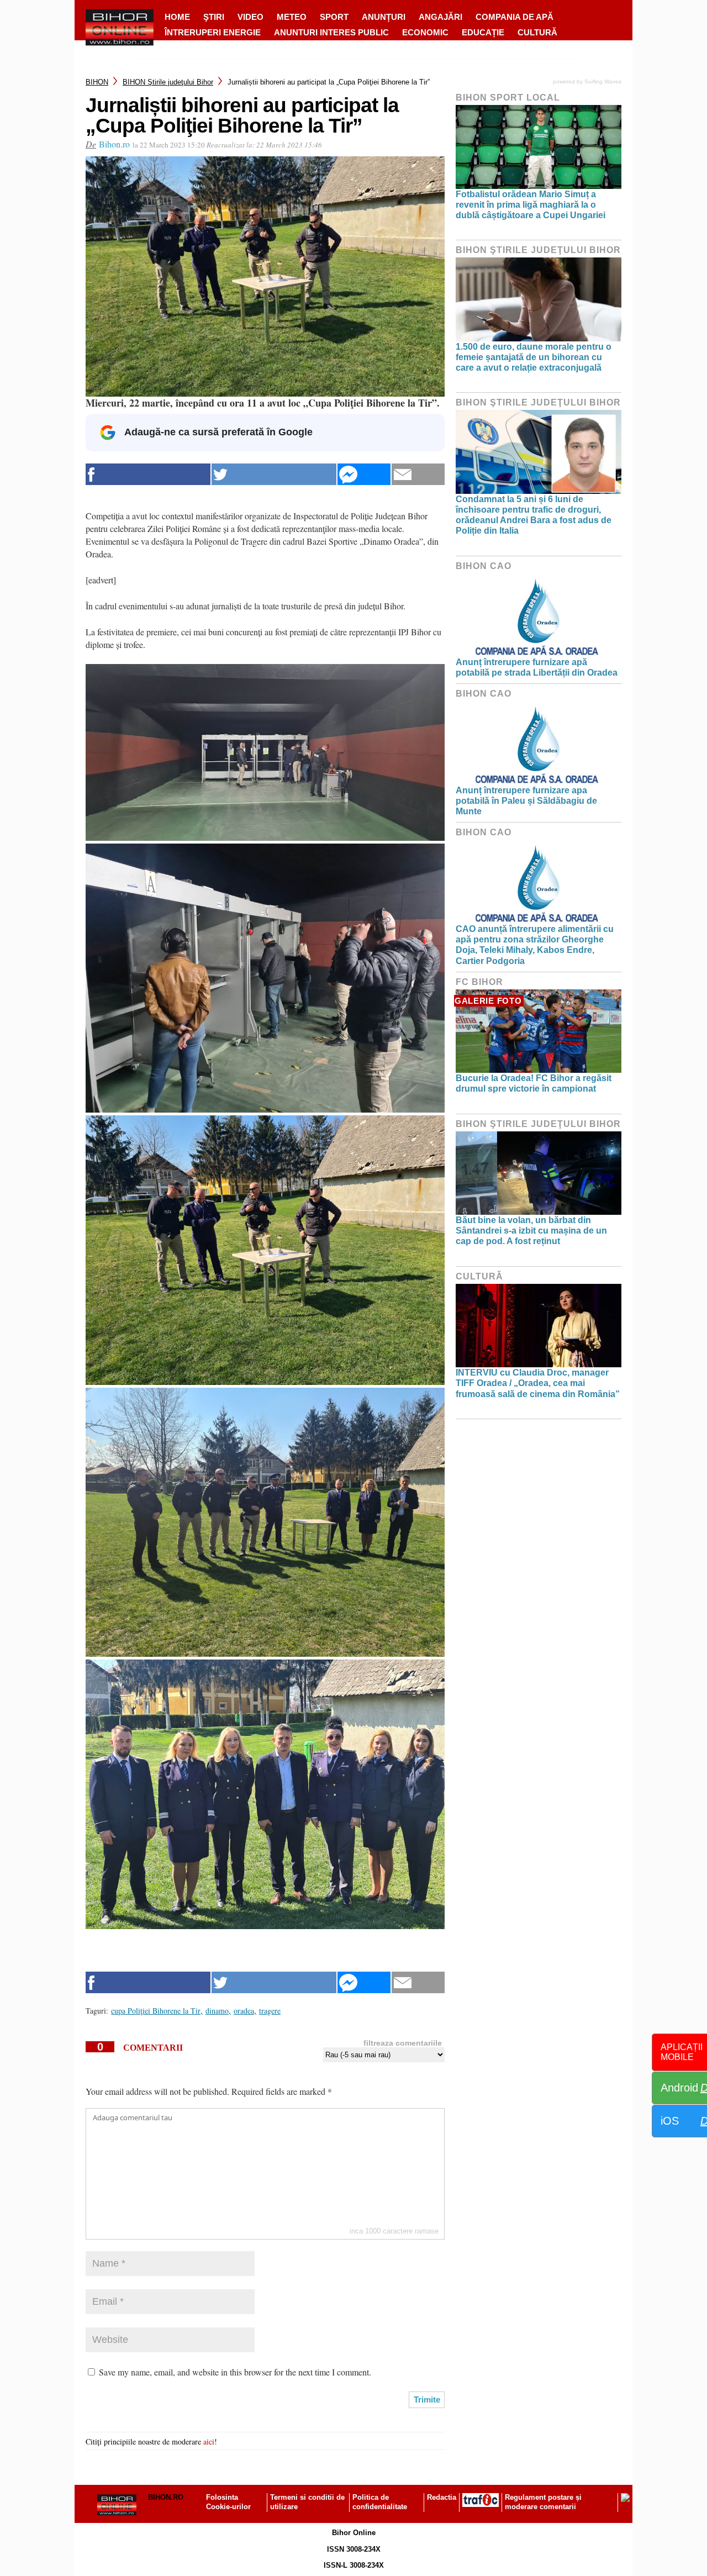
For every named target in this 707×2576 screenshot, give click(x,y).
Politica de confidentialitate (380, 2502)
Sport (334, 17)
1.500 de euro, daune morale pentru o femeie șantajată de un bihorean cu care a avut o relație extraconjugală (534, 357)
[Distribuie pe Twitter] (274, 474)
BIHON (97, 82)
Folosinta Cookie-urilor (228, 2502)
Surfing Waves (603, 81)
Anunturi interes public (331, 32)
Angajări (440, 17)
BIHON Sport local (508, 98)
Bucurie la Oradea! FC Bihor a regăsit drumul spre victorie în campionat (534, 1083)
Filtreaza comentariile (403, 2043)
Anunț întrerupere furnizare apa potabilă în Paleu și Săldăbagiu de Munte (526, 801)
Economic (425, 32)
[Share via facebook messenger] (364, 474)
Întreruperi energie (213, 32)
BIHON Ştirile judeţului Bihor (168, 82)
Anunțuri (384, 17)
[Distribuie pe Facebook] (148, 474)
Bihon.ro (114, 144)
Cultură (537, 32)
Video (250, 17)
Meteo (292, 17)
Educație (483, 32)
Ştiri (214, 17)
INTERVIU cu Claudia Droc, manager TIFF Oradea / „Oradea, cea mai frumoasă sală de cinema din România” (538, 1383)
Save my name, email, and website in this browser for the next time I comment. (235, 2372)
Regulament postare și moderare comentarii (543, 2502)
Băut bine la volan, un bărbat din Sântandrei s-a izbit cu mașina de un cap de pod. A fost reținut (531, 1231)
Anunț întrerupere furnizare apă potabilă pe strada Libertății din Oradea (537, 667)
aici (209, 2441)
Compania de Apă (515, 17)
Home (177, 17)
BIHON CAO (484, 566)
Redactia (442, 2497)
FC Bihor (479, 982)
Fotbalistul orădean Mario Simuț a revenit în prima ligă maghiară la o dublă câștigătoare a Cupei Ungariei (531, 205)
